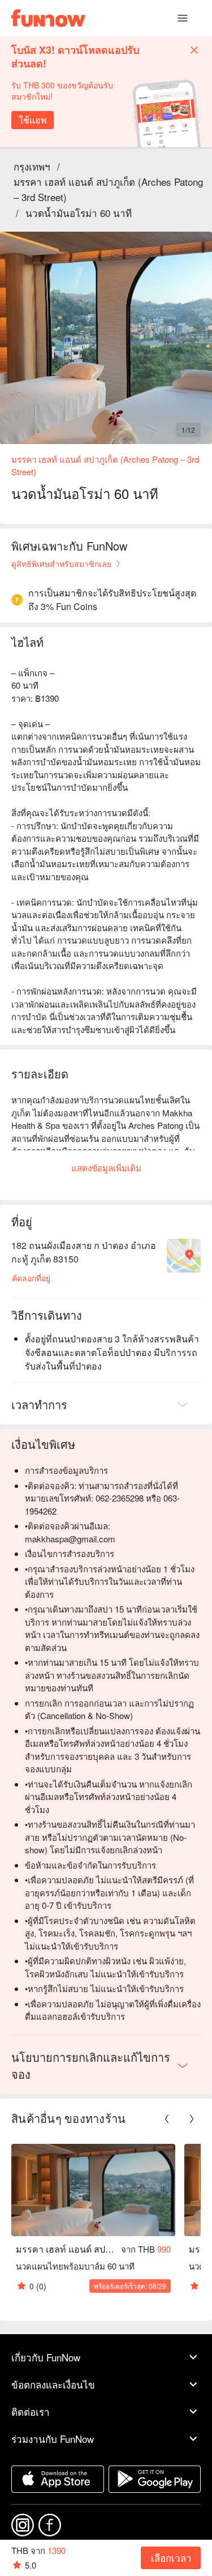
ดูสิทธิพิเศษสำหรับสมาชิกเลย (61, 564)
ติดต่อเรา (31, 2411)
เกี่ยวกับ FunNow (46, 2357)
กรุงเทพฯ (32, 166)
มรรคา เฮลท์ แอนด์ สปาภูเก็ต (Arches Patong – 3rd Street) (108, 189)
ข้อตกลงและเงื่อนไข (53, 2384)
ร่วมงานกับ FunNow (53, 2439)
